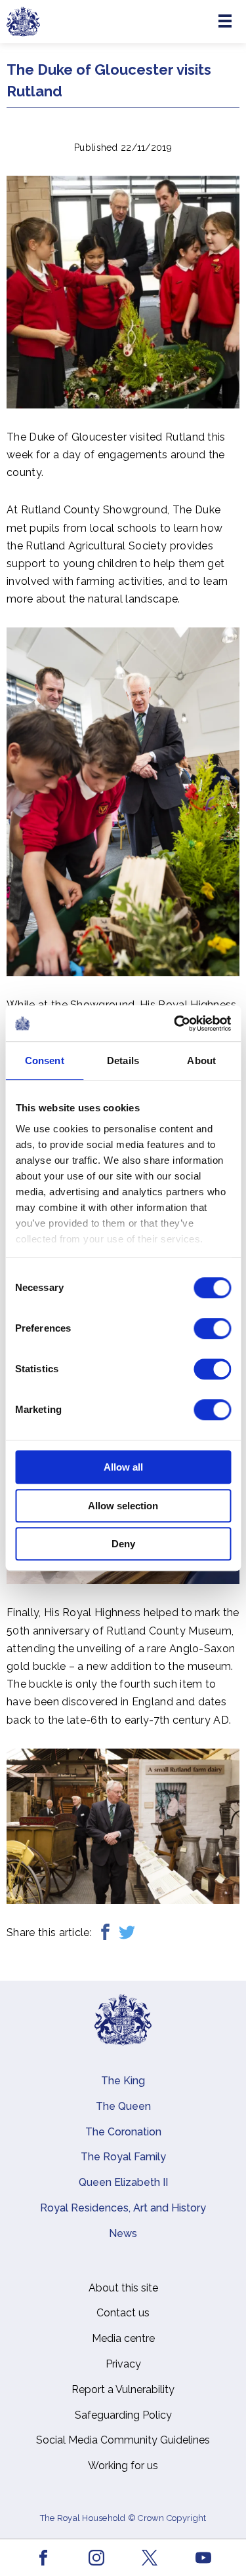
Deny (123, 1544)
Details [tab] (123, 1060)
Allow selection (123, 1506)
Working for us (123, 2466)
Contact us (123, 2313)
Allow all (123, 1467)
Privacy (123, 2364)
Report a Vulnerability (123, 2389)
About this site (123, 2288)
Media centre (123, 2338)
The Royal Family (123, 2157)
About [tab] (201, 1060)
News (123, 2233)
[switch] (212, 1328)
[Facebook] (105, 1932)
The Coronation (123, 2132)
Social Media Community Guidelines (123, 2440)
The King (123, 2081)
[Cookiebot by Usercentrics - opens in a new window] (175, 1023)
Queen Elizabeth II (123, 2182)
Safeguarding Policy (123, 2415)
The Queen (123, 2106)
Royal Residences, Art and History (123, 2208)
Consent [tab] (45, 1060)
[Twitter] (127, 1932)
